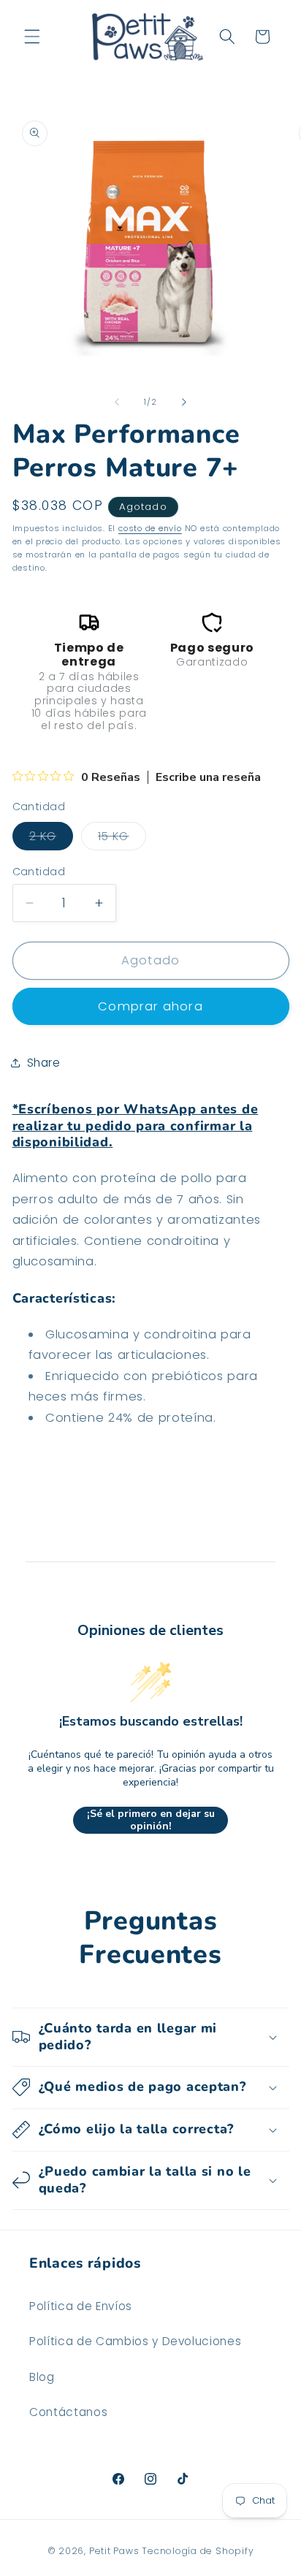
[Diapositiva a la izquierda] (117, 402)
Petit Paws (114, 2551)
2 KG (51, 839)
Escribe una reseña (208, 777)
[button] (32, 37)
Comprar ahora (150, 1006)
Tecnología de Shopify (198, 2551)
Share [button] (44, 1063)
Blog (42, 2377)
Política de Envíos (81, 2306)
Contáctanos (68, 2412)
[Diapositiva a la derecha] (184, 402)
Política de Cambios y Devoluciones (135, 2341)
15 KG (122, 839)
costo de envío (150, 528)
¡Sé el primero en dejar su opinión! (151, 1820)
